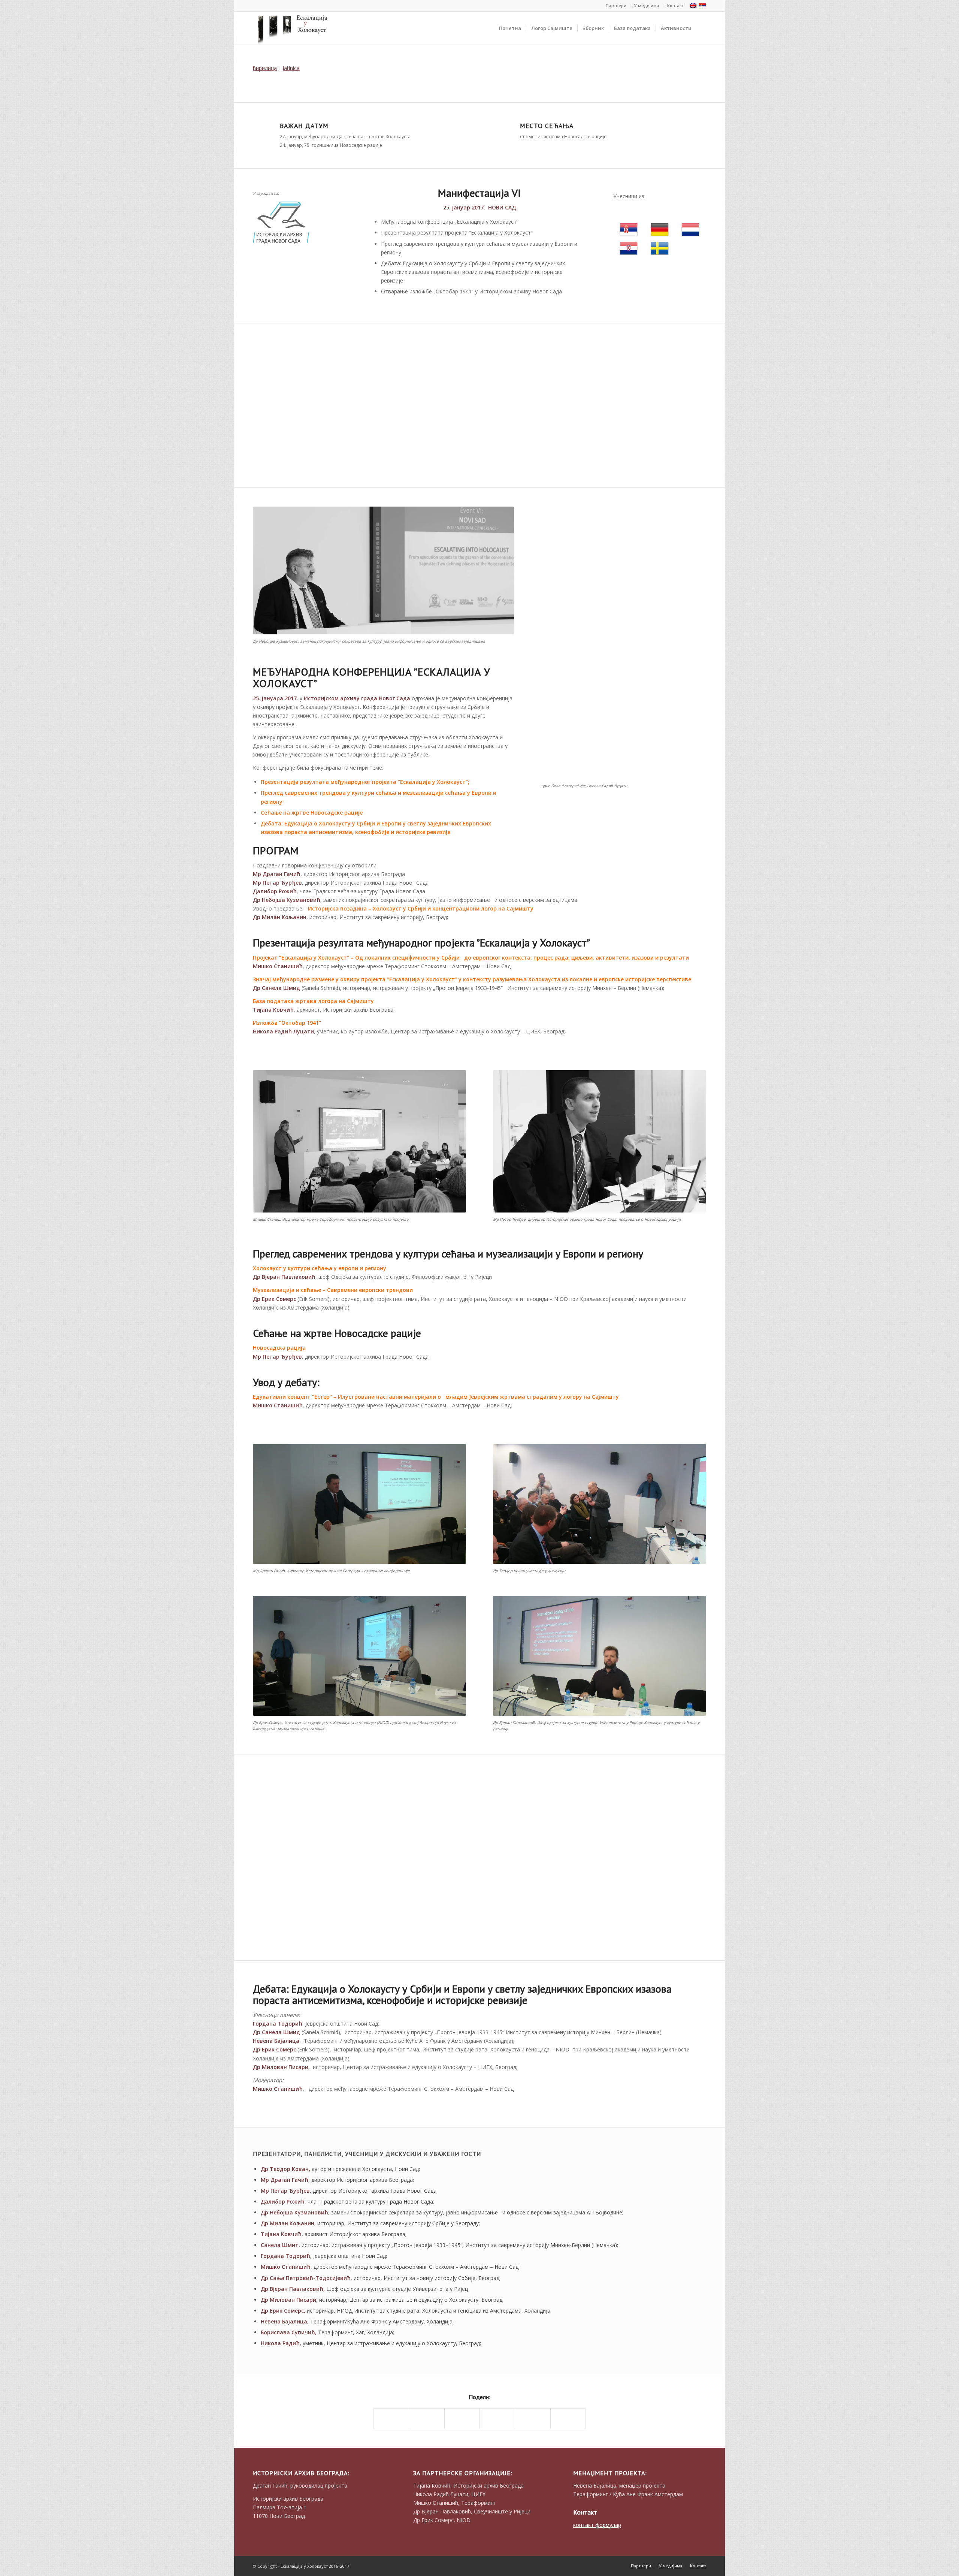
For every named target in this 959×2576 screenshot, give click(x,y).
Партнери (616, 5)
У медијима (647, 5)
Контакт (675, 5)
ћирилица (265, 68)
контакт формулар (597, 2525)
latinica (291, 68)
